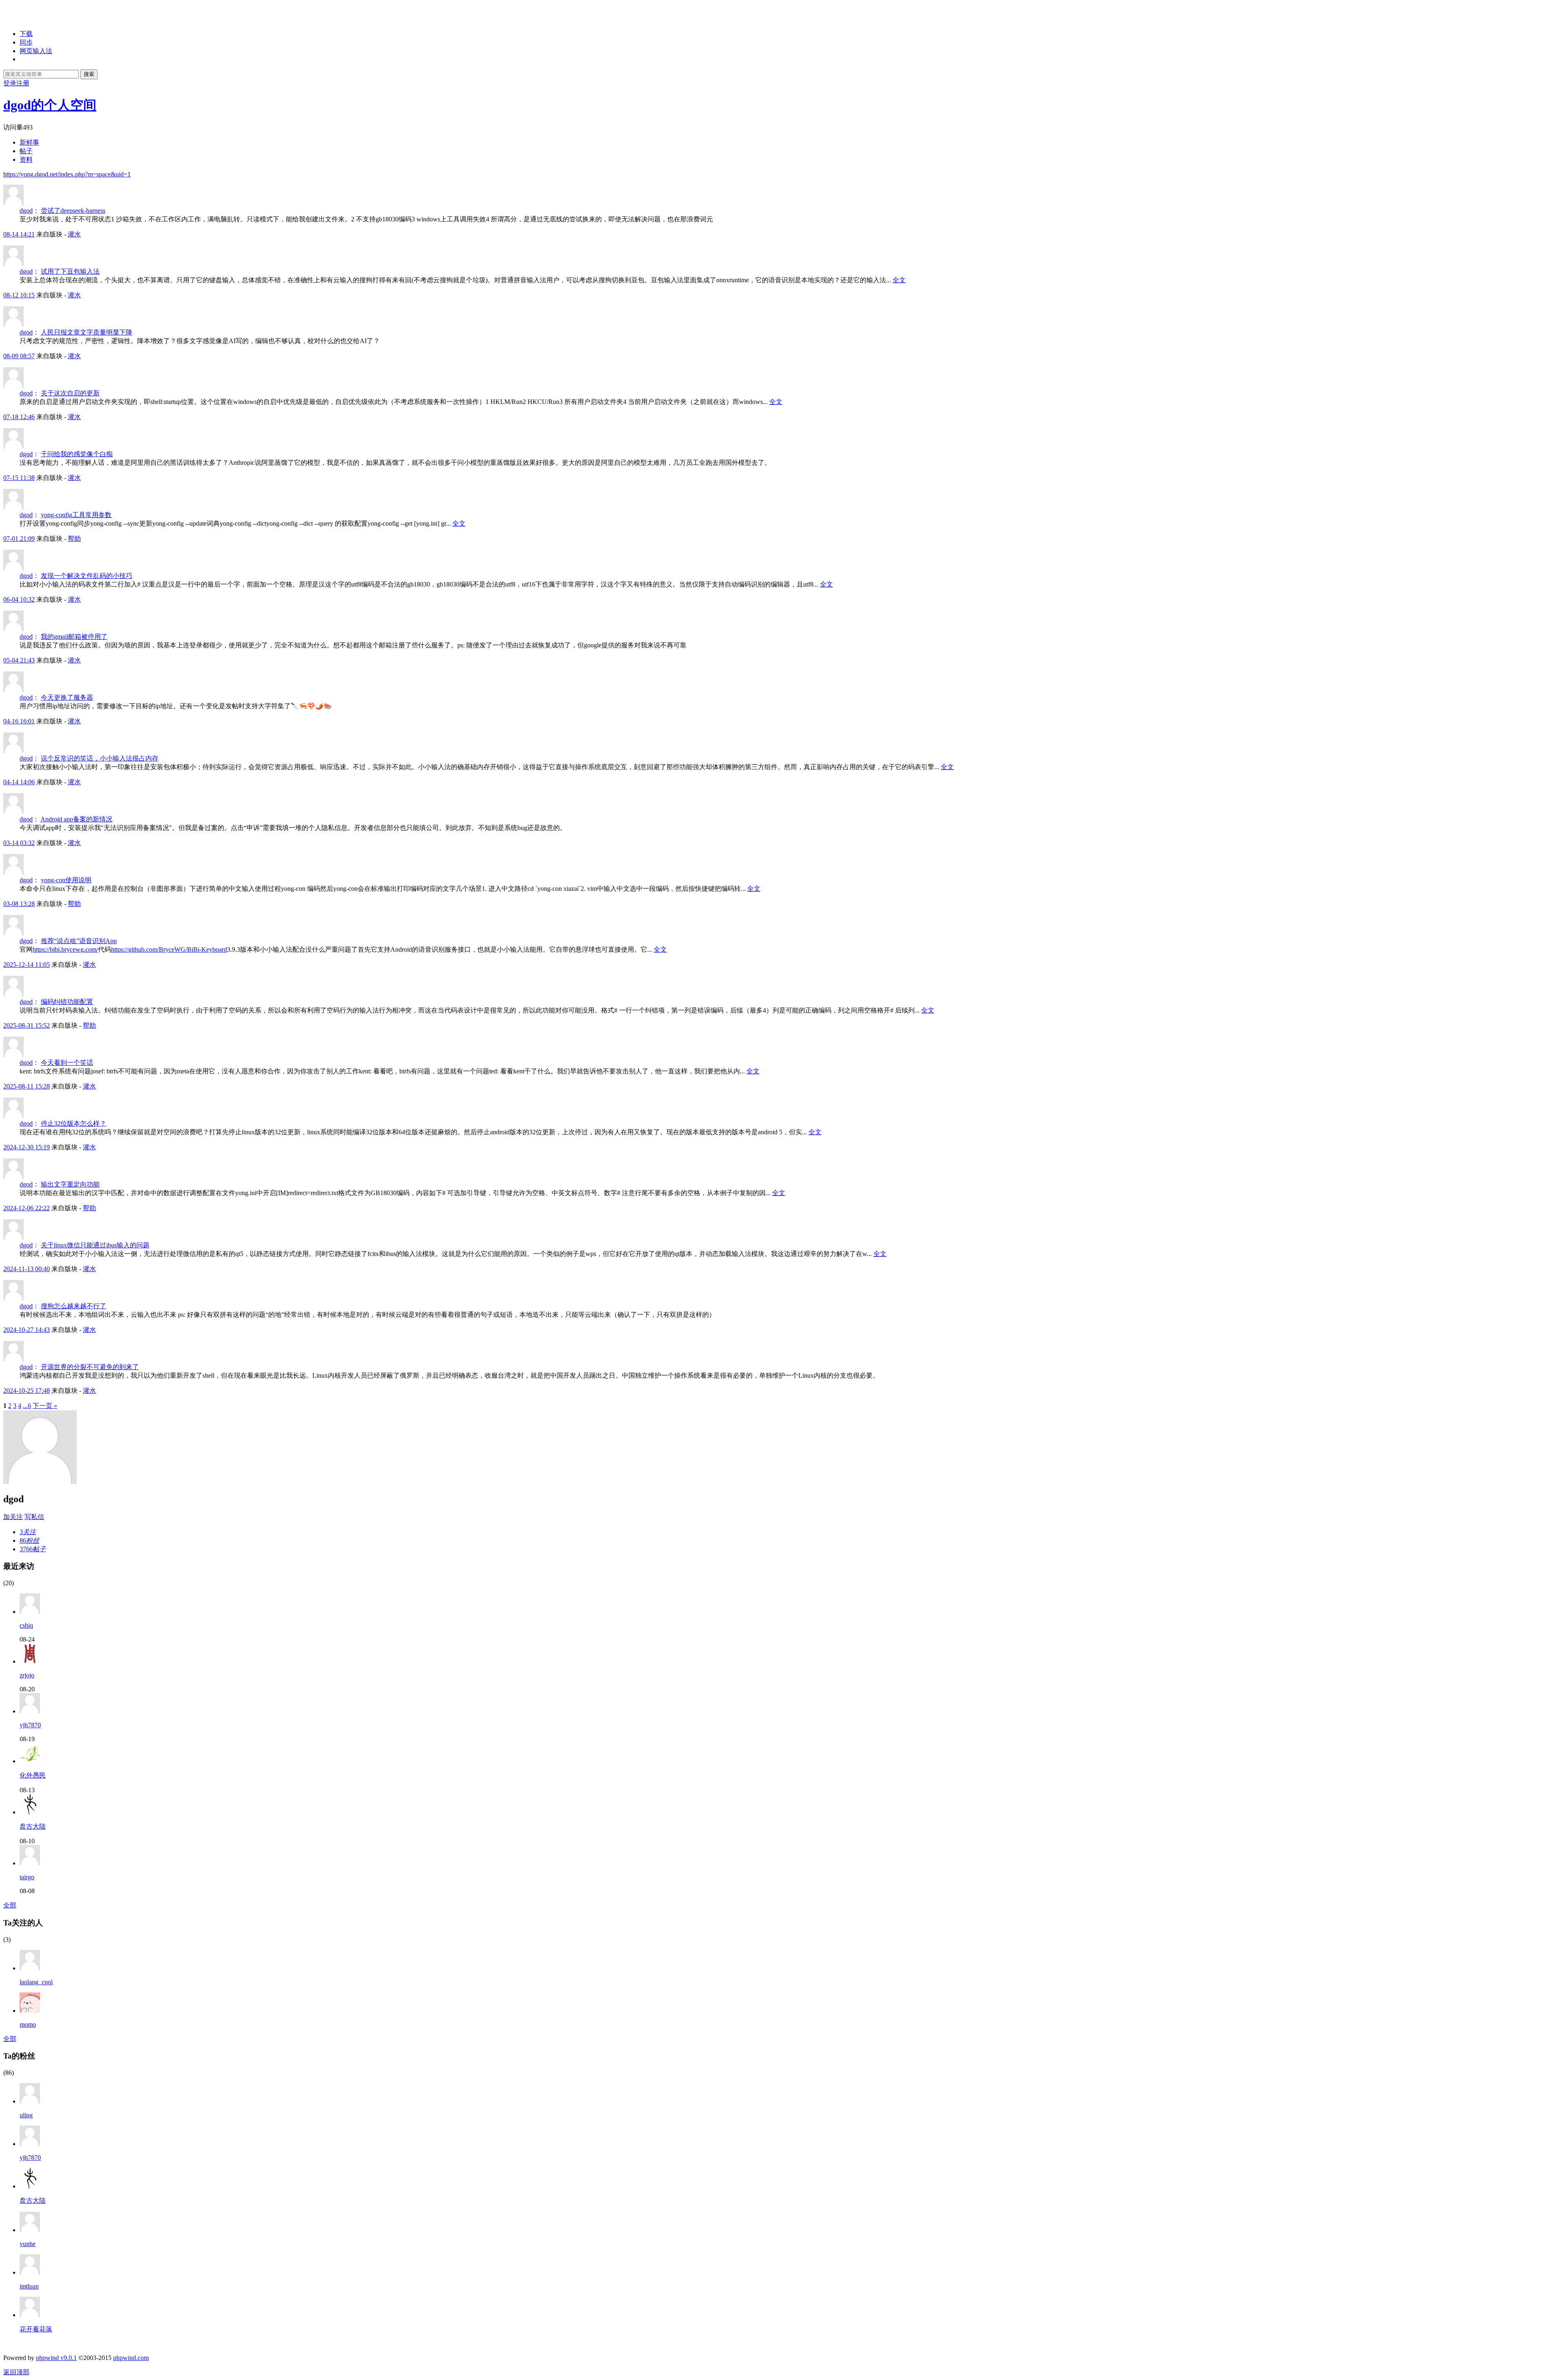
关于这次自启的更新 (70, 393)
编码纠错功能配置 (67, 1002)
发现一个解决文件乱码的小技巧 (87, 576)
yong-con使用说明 (66, 880)
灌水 (74, 234)
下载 (26, 34)
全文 (899, 280)
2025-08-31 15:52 (27, 1025)
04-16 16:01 (19, 721)
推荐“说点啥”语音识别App (79, 941)
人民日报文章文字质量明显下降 (87, 332)
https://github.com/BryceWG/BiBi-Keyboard (169, 949)
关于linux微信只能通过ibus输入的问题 (95, 1245)
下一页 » (45, 1406)
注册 (23, 83)
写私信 (34, 1517)
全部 (10, 1905)
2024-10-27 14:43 (27, 1330)
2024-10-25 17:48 (27, 1391)
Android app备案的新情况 (76, 819)
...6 (27, 1406)
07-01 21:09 (19, 539)
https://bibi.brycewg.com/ (65, 949)
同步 (26, 42)
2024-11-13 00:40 (27, 1269)
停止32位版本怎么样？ (73, 1123)
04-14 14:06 (19, 782)
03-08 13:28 (19, 904)
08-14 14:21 (19, 234)
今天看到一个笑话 (67, 1063)
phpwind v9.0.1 (56, 2358)
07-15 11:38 (19, 478)
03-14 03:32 (19, 843)
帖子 (26, 151)
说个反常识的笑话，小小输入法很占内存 (100, 758)
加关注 (13, 1517)
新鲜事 (29, 142)
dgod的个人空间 (50, 105)
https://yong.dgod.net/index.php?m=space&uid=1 (67, 174)
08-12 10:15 (19, 295)
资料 (26, 159)
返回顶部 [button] (16, 2372)
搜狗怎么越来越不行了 (73, 1306)
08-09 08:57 (19, 356)
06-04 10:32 (19, 599)
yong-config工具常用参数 (76, 515)
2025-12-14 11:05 (27, 965)
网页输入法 (36, 51)
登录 (10, 83)
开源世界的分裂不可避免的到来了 (90, 1367)
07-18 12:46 (19, 417)
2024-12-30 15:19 (27, 1147)
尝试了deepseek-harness (73, 211)
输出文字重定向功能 (70, 1184)
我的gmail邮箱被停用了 (74, 637)
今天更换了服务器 (67, 697)
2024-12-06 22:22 (27, 1208)
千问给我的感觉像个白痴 (77, 454)
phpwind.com (131, 2358)
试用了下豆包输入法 (70, 271)
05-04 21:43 (19, 660)
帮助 (74, 539)
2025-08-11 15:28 (27, 1086)
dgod (26, 211)
